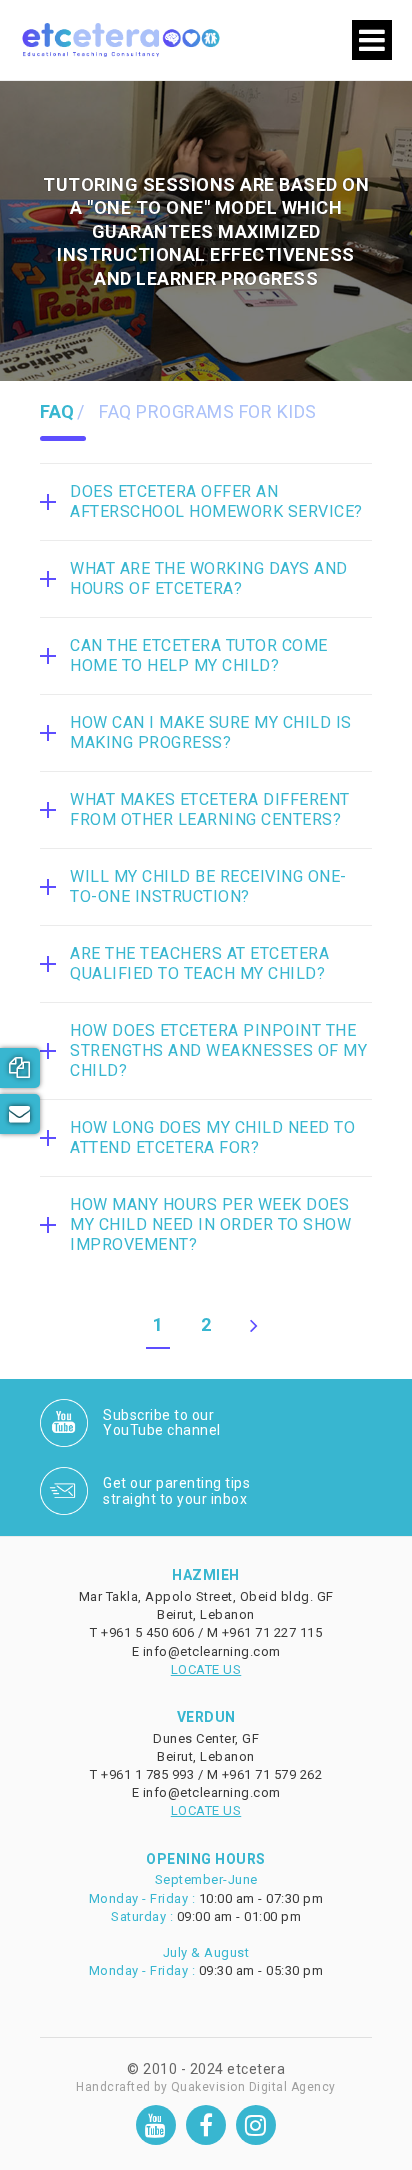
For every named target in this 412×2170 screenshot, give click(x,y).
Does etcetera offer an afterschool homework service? (216, 501)
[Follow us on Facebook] (206, 2125)
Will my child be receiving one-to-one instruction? (208, 886)
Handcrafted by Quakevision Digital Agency (206, 2087)
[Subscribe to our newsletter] (20, 1114)
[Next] (254, 1331)
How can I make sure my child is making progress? (211, 732)
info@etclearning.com (212, 1651)
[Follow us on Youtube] (156, 2125)
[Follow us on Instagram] (256, 2125)
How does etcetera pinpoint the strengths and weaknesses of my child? (218, 1050)
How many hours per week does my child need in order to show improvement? (210, 1224)
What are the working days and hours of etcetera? (209, 578)
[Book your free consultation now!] (20, 1068)
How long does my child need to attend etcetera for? (212, 1137)
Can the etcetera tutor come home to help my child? (199, 655)
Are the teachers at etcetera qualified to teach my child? (199, 963)
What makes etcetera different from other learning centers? (210, 809)
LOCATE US (206, 1669)
